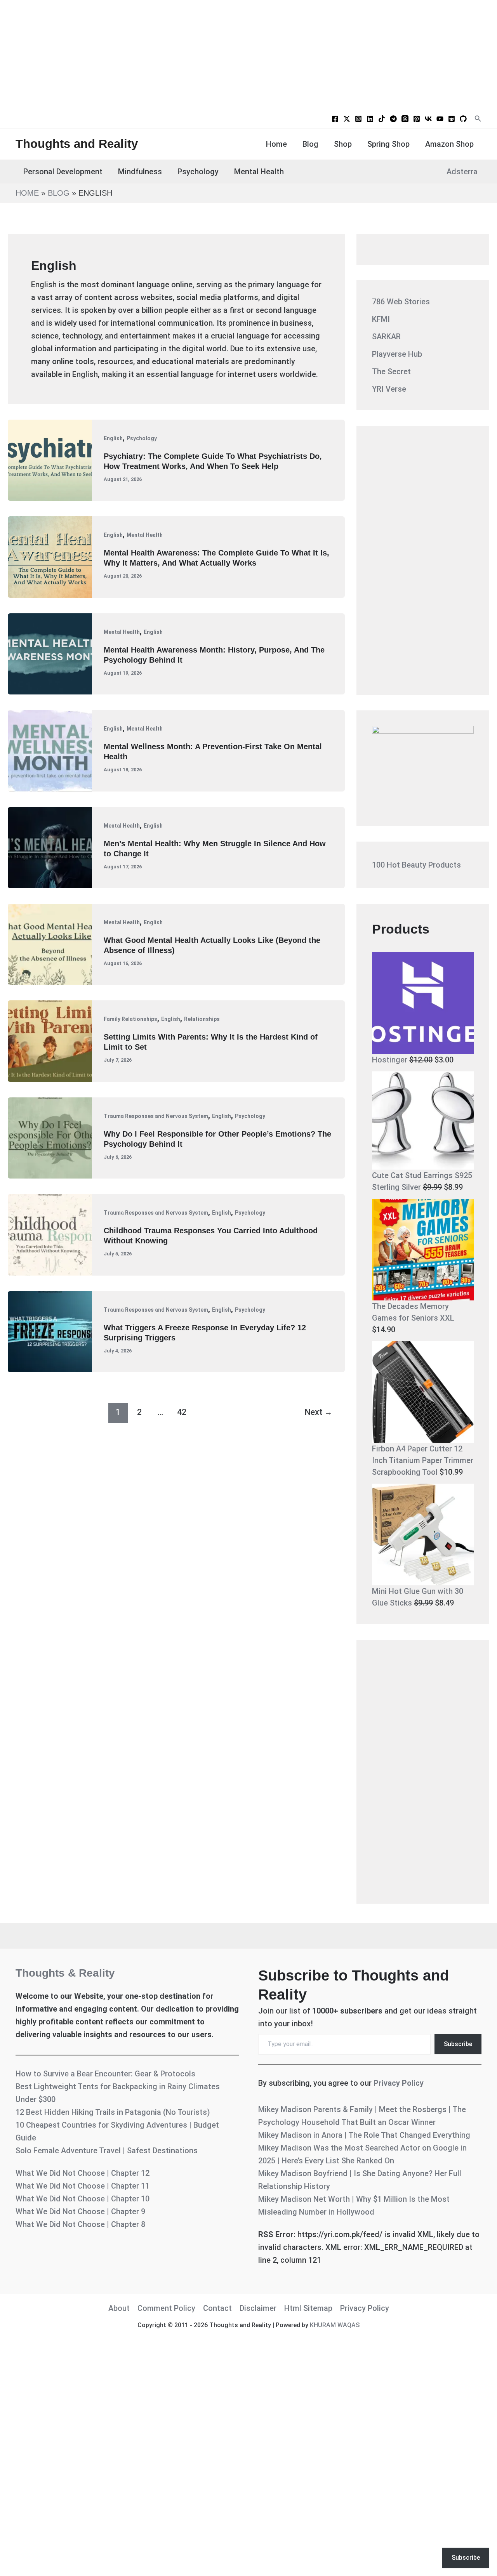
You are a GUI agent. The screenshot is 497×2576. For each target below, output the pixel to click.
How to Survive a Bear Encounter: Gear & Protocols (105, 2074)
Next (318, 1412)
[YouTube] (440, 119)
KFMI (381, 319)
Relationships (202, 1019)
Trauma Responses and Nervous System (156, 1116)
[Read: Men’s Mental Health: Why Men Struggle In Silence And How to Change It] (50, 847)
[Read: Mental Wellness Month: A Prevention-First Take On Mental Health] (50, 750)
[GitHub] (463, 119)
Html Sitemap (308, 2308)
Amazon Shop (449, 144)
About (119, 2308)
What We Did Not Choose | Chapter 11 (83, 2186)
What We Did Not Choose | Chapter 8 (80, 2224)
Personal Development (63, 172)
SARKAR (386, 337)
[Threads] (405, 119)
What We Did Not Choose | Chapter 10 (83, 2199)
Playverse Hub (397, 354)
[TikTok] (382, 119)
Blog (310, 144)
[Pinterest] (417, 119)
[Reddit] (452, 119)
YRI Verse (389, 389)
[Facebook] (335, 119)
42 (182, 1412)
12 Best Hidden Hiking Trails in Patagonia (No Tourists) (113, 2112)
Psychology (198, 172)
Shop (343, 144)
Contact (217, 2308)
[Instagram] (358, 119)
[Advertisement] (248, 54)
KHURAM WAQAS (335, 2325)
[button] (478, 119)
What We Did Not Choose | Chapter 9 (80, 2211)
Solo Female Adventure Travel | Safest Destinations (107, 2151)
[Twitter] (347, 119)
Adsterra (462, 172)
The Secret (391, 371)
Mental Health (259, 172)
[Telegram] (393, 119)
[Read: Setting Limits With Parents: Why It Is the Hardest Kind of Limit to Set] (50, 1040)
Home (276, 144)
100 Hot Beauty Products (416, 865)
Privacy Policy (399, 2083)
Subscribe (458, 2044)
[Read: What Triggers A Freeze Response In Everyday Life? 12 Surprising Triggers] (50, 1331)
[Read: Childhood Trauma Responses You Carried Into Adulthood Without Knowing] (50, 1234)
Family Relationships (130, 1019)
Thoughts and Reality (77, 144)
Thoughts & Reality (65, 1973)
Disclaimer (258, 2308)
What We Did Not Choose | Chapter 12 (83, 2173)
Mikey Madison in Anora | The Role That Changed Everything (364, 2135)
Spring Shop (388, 144)
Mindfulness (140, 172)
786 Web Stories (401, 302)
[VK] (428, 119)
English (113, 438)
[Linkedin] (370, 119)
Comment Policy (166, 2308)
